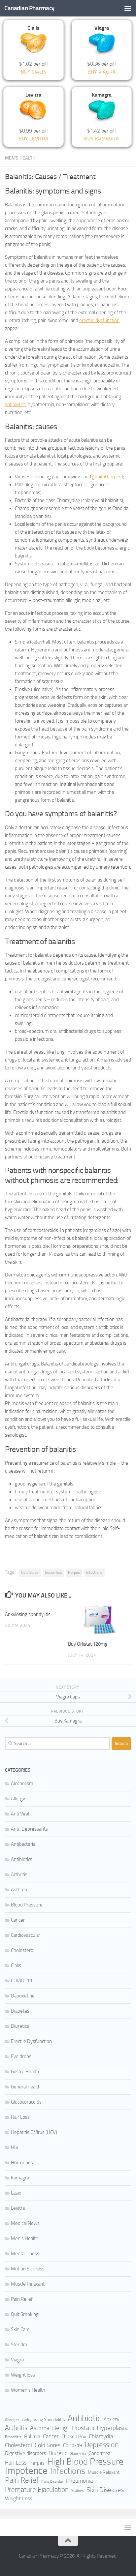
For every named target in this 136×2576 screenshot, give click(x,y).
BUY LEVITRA (34, 139)
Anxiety (111, 2419)
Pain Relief (22, 2299)
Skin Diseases (105, 2490)
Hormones (22, 2163)
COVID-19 (21, 1981)
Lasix (16, 2193)
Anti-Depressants (29, 1829)
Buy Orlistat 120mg (88, 1644)
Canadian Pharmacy (29, 8)
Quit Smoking (25, 2314)
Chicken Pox (74, 2437)
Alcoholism (22, 1783)
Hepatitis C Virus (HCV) (34, 2132)
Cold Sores (30, 1573)
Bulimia (32, 2436)
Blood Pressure (27, 1905)
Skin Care (20, 2329)
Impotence (26, 2471)
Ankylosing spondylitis (28, 1614)
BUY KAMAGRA (102, 139)
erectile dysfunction (99, 320)
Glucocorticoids (26, 2102)
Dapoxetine (23, 1996)
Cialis (16, 1965)
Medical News (25, 2223)
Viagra (17, 2360)
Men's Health (20, 158)
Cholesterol (23, 1950)
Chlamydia (101, 2436)
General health (26, 2087)
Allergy (18, 1799)
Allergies (12, 2420)
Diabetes (20, 2011)
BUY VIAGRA (102, 72)
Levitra (18, 2208)
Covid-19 (72, 2445)
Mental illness (25, 2254)
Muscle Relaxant (28, 2284)
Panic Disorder (52, 2482)
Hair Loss (20, 2117)
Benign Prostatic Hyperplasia (90, 2428)
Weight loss (23, 2375)
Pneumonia (79, 2481)
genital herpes (107, 477)
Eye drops (21, 2056)
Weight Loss (18, 2498)
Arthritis (19, 1874)
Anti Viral (20, 1814)
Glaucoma (78, 2454)
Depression (102, 2445)
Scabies (78, 2491)
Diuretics (20, 2026)
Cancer (18, 1920)
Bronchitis (13, 2437)
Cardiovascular (26, 1935)
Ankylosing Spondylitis (44, 2420)
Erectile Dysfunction (31, 2041)
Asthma (19, 1890)
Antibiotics (22, 1859)
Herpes (74, 1573)
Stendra (19, 2345)
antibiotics (15, 404)
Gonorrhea (53, 1573)
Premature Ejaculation (37, 2490)
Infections (94, 1573)
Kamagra (20, 2178)
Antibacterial (24, 1844)
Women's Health (28, 2390)
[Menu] (128, 8)
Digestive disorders (25, 2453)
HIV (15, 2147)
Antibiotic (84, 2418)
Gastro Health (25, 2072)
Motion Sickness (28, 2269)
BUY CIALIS (34, 72)
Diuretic (58, 2453)
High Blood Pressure (85, 2462)
